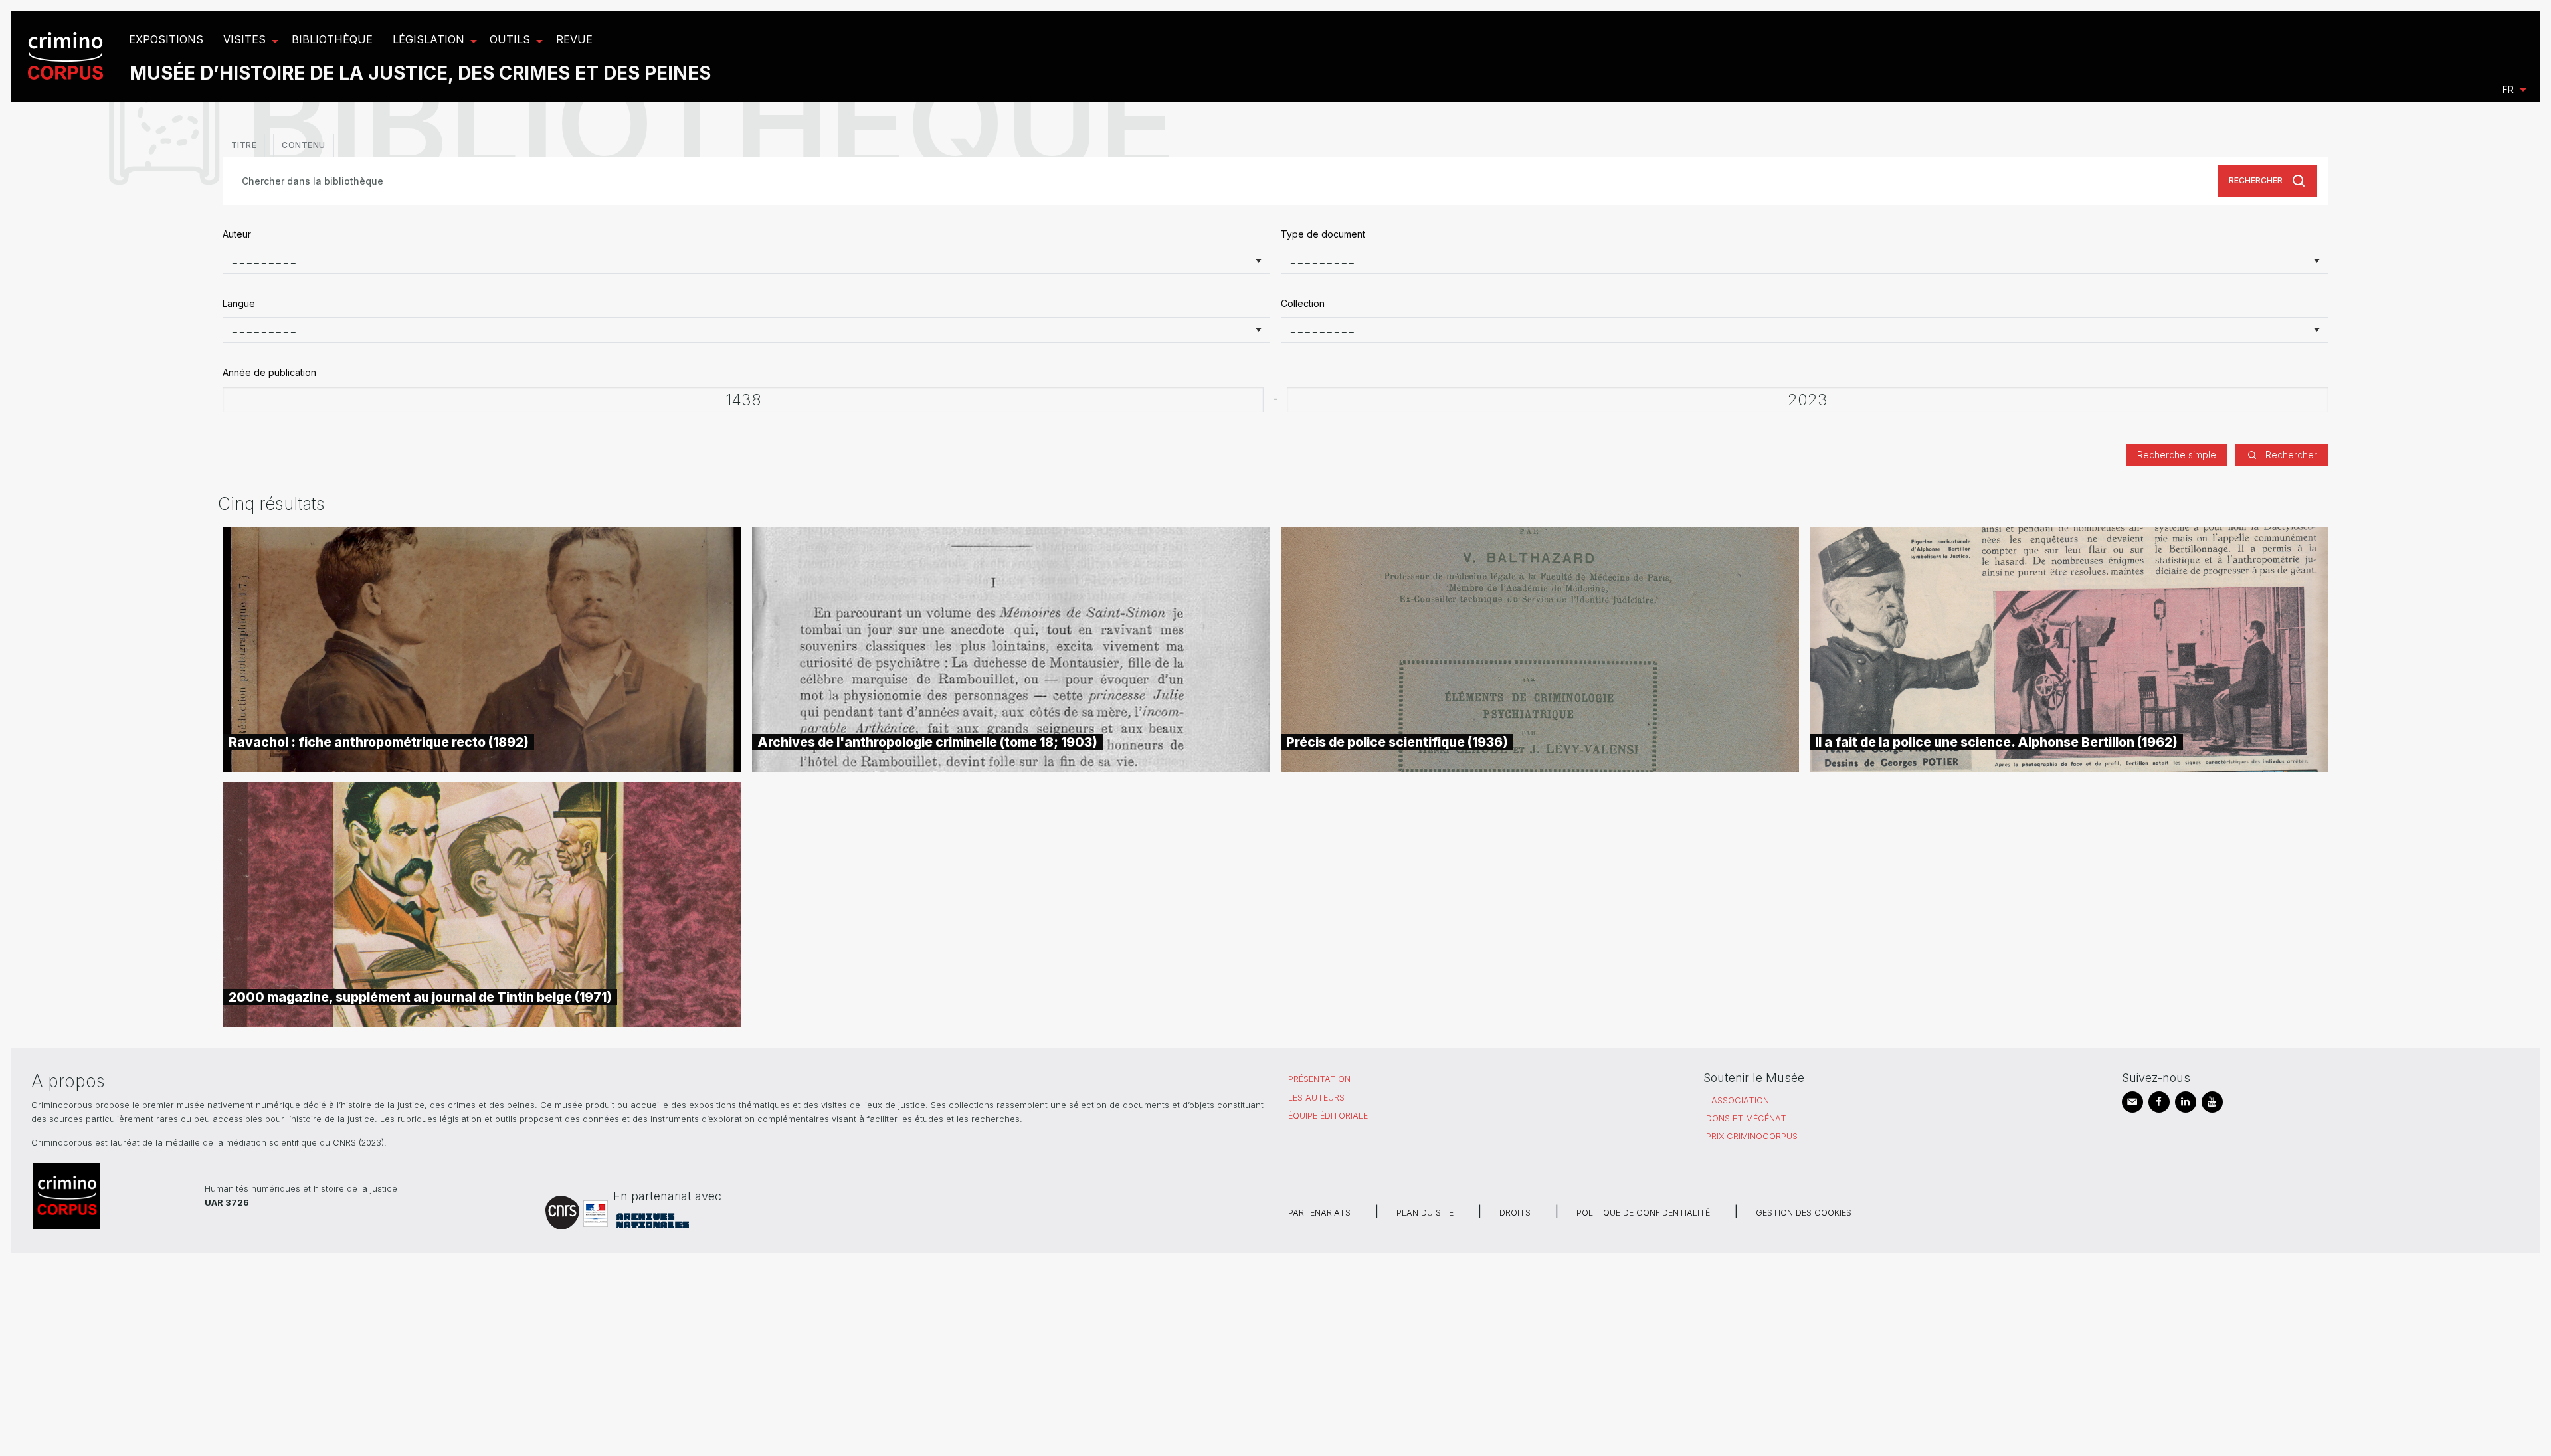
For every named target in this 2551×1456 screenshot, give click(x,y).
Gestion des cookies (1804, 1213)
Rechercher (2256, 180)
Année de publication (269, 372)
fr (2508, 89)
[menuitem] (67, 56)
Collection (1303, 303)
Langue (239, 303)
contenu (304, 145)
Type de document (1323, 234)
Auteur (237, 234)
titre (244, 145)
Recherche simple (2177, 455)
